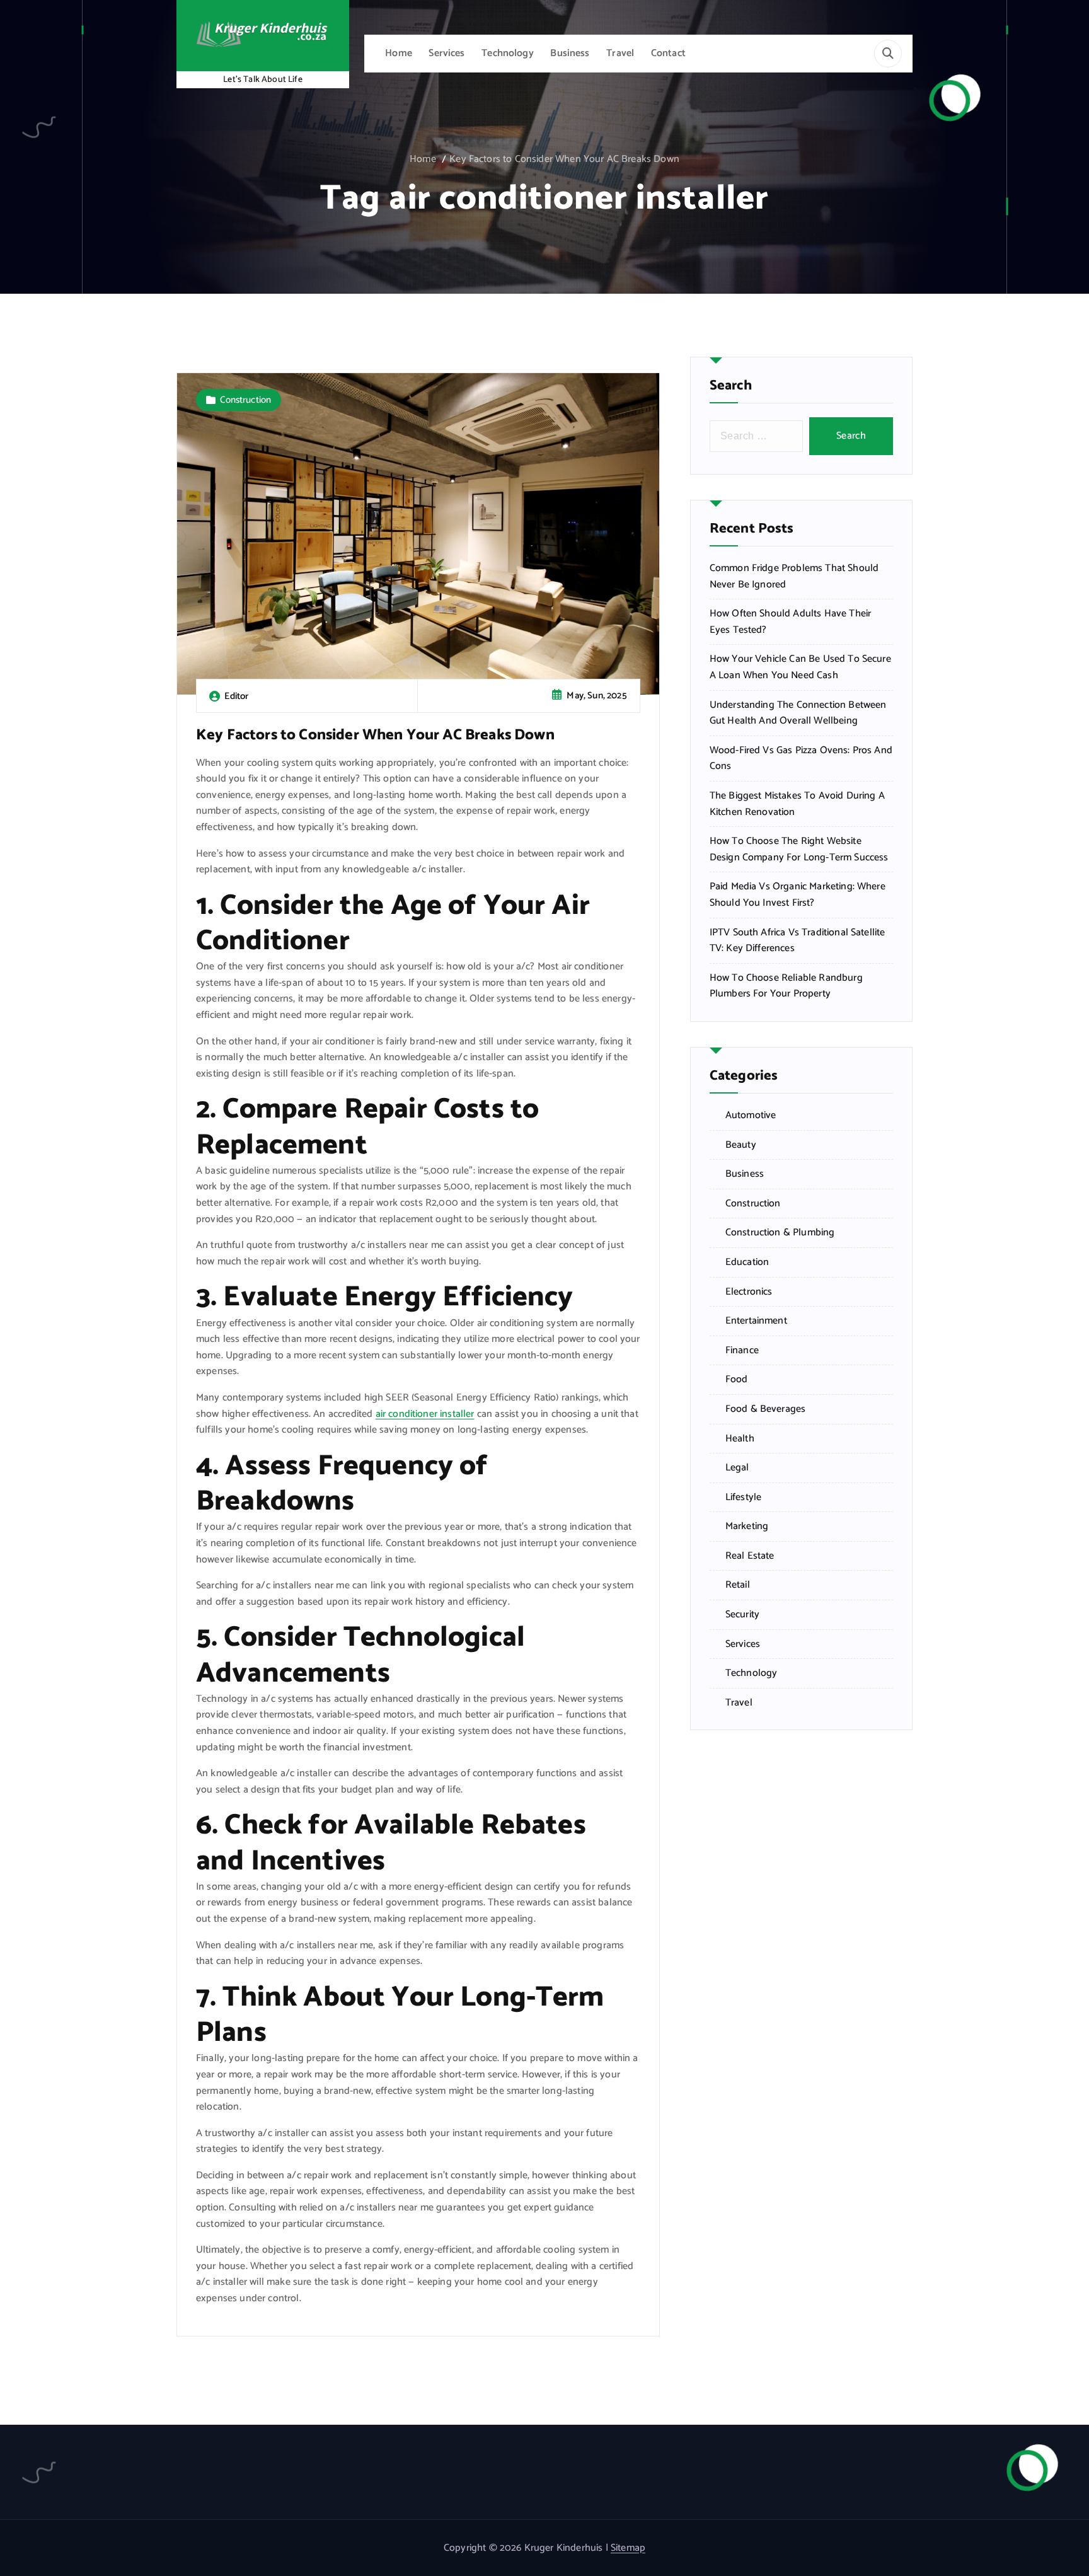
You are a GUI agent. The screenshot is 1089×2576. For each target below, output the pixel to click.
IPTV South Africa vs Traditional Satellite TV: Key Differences (798, 941)
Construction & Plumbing (780, 1233)
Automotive (751, 1116)
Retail (738, 1585)
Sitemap (628, 2548)
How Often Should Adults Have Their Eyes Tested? (790, 622)
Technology (508, 53)
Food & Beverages (766, 1409)
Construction (245, 400)
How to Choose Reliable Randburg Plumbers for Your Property (786, 986)
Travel (620, 53)
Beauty (741, 1145)
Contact (668, 53)
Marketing (747, 1527)
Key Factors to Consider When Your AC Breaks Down (564, 159)
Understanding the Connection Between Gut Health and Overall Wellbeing (798, 713)
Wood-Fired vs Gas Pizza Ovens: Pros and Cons (801, 759)
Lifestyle (743, 1498)
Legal (737, 1468)
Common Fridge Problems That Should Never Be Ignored (794, 576)
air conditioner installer (425, 1414)
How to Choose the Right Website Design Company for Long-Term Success (799, 849)
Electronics (749, 1292)
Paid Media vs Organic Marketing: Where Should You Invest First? (798, 895)
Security (742, 1615)
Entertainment (756, 1321)
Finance (742, 1351)
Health (740, 1439)
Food (737, 1380)
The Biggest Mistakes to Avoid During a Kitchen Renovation (797, 804)
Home (399, 53)
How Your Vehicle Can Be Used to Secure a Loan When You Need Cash (800, 667)
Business (570, 53)
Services (447, 53)
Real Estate (750, 1556)
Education (747, 1262)
